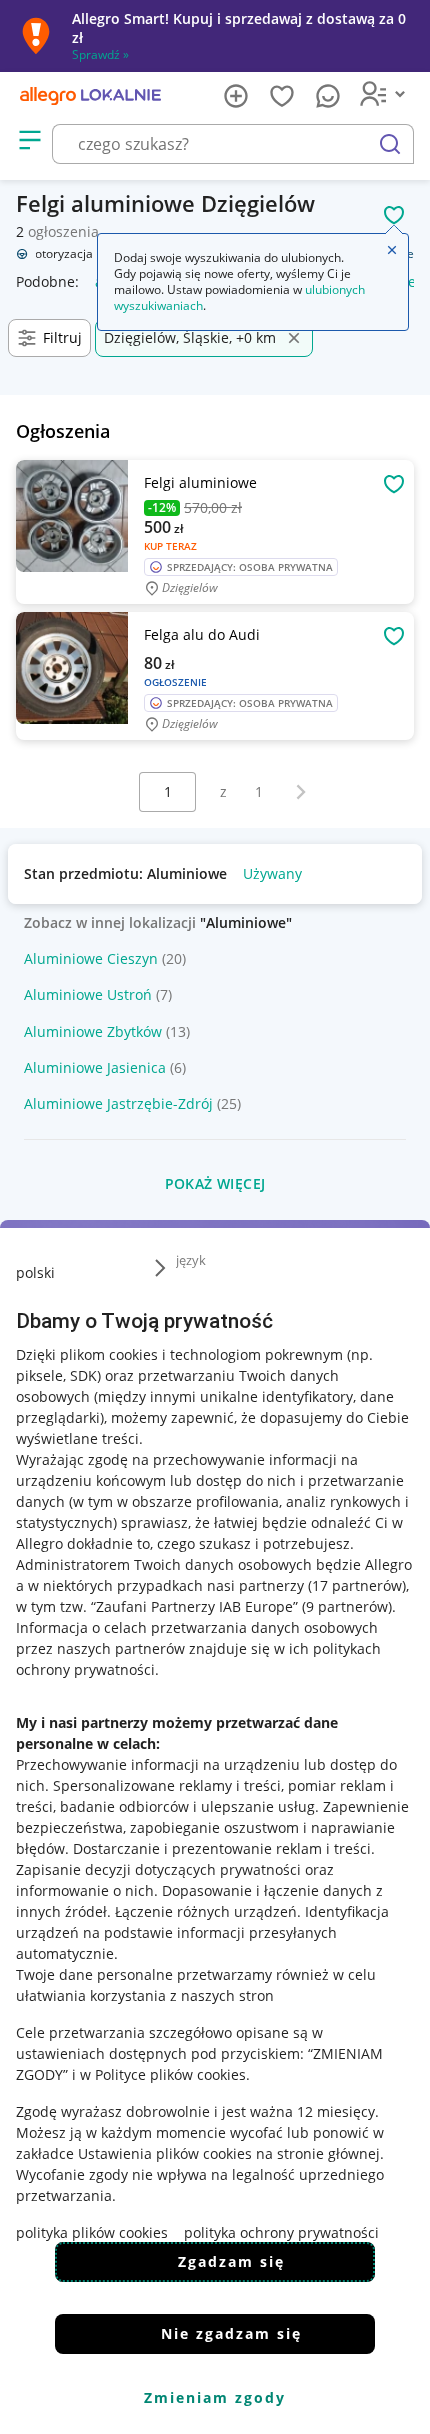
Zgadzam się (231, 2261)
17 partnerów (357, 1585)
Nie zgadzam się (231, 2333)
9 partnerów (347, 1606)
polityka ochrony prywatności (281, 2232)
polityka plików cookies (92, 2232)
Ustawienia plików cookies (165, 2153)
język (191, 1260)
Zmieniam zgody (215, 2397)
